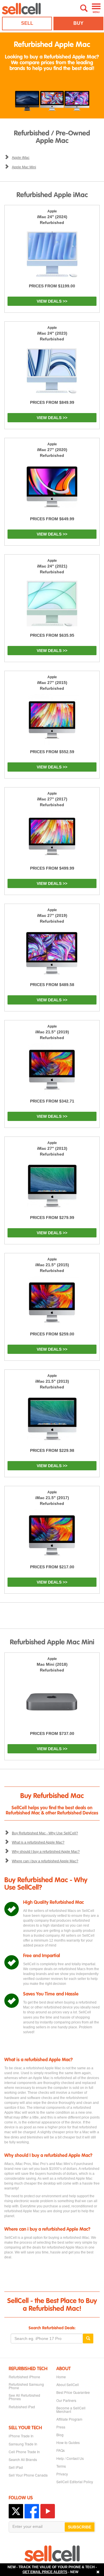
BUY (78, 23)
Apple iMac (21, 158)
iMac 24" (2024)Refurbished (52, 217)
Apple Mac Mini (24, 167)
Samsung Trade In (23, 2444)
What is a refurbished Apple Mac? (38, 1842)
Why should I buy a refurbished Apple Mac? (46, 1852)
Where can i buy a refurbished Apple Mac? (45, 1861)
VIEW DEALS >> (52, 301)
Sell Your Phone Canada (28, 2475)
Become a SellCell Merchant (71, 2410)
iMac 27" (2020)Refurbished (52, 450)
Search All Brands (23, 2460)
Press (61, 2427)
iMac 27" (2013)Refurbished (52, 1149)
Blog (60, 2435)
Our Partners (66, 2400)
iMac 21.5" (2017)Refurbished (52, 1498)
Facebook (32, 2511)
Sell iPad (16, 2467)
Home (61, 2377)
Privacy (62, 2474)
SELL (27, 23)
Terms (61, 2466)
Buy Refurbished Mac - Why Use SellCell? (45, 1833)
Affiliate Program (69, 2419)
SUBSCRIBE (80, 2527)
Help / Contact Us (70, 2458)
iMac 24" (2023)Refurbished (52, 333)
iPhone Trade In (21, 2436)
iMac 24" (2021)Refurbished (52, 566)
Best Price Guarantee (73, 2392)
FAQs (61, 2450)
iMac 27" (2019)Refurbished (52, 916)
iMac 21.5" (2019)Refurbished (52, 1032)
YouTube (48, 2511)
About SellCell (68, 2385)
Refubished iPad (22, 2407)
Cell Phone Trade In (24, 2452)
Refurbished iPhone (24, 2377)
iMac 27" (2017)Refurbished (52, 799)
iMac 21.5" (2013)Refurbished (52, 1382)
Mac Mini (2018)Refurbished (52, 1665)
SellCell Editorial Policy (75, 2482)
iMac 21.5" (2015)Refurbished (52, 1265)
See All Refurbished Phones (24, 2397)
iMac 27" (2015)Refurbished (52, 683)
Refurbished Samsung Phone (26, 2386)
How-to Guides (68, 2443)
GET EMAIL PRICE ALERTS (45, 2572)
